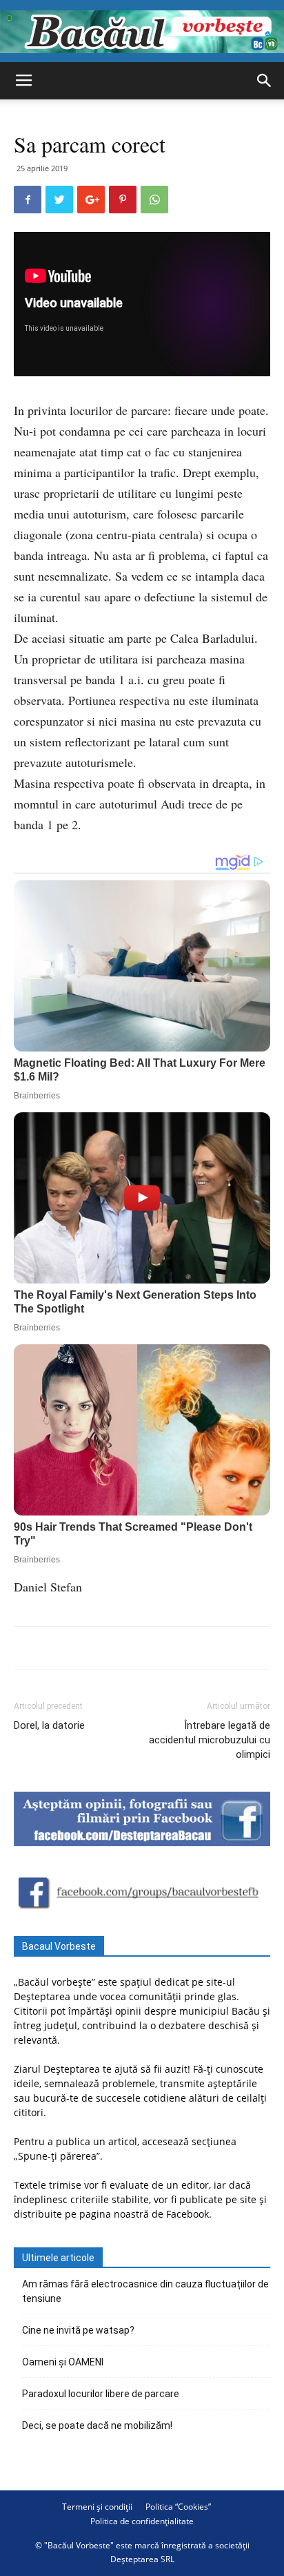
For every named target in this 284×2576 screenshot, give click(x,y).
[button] (265, 81)
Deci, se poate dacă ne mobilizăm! (97, 2425)
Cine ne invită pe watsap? (78, 2330)
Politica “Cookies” (178, 2507)
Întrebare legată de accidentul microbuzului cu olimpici (210, 1740)
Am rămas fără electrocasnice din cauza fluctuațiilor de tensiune (145, 2291)
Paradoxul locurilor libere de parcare (101, 2394)
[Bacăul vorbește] (142, 32)
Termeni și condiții (97, 2507)
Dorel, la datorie (49, 1725)
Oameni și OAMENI (63, 2362)
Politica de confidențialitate (142, 2521)
